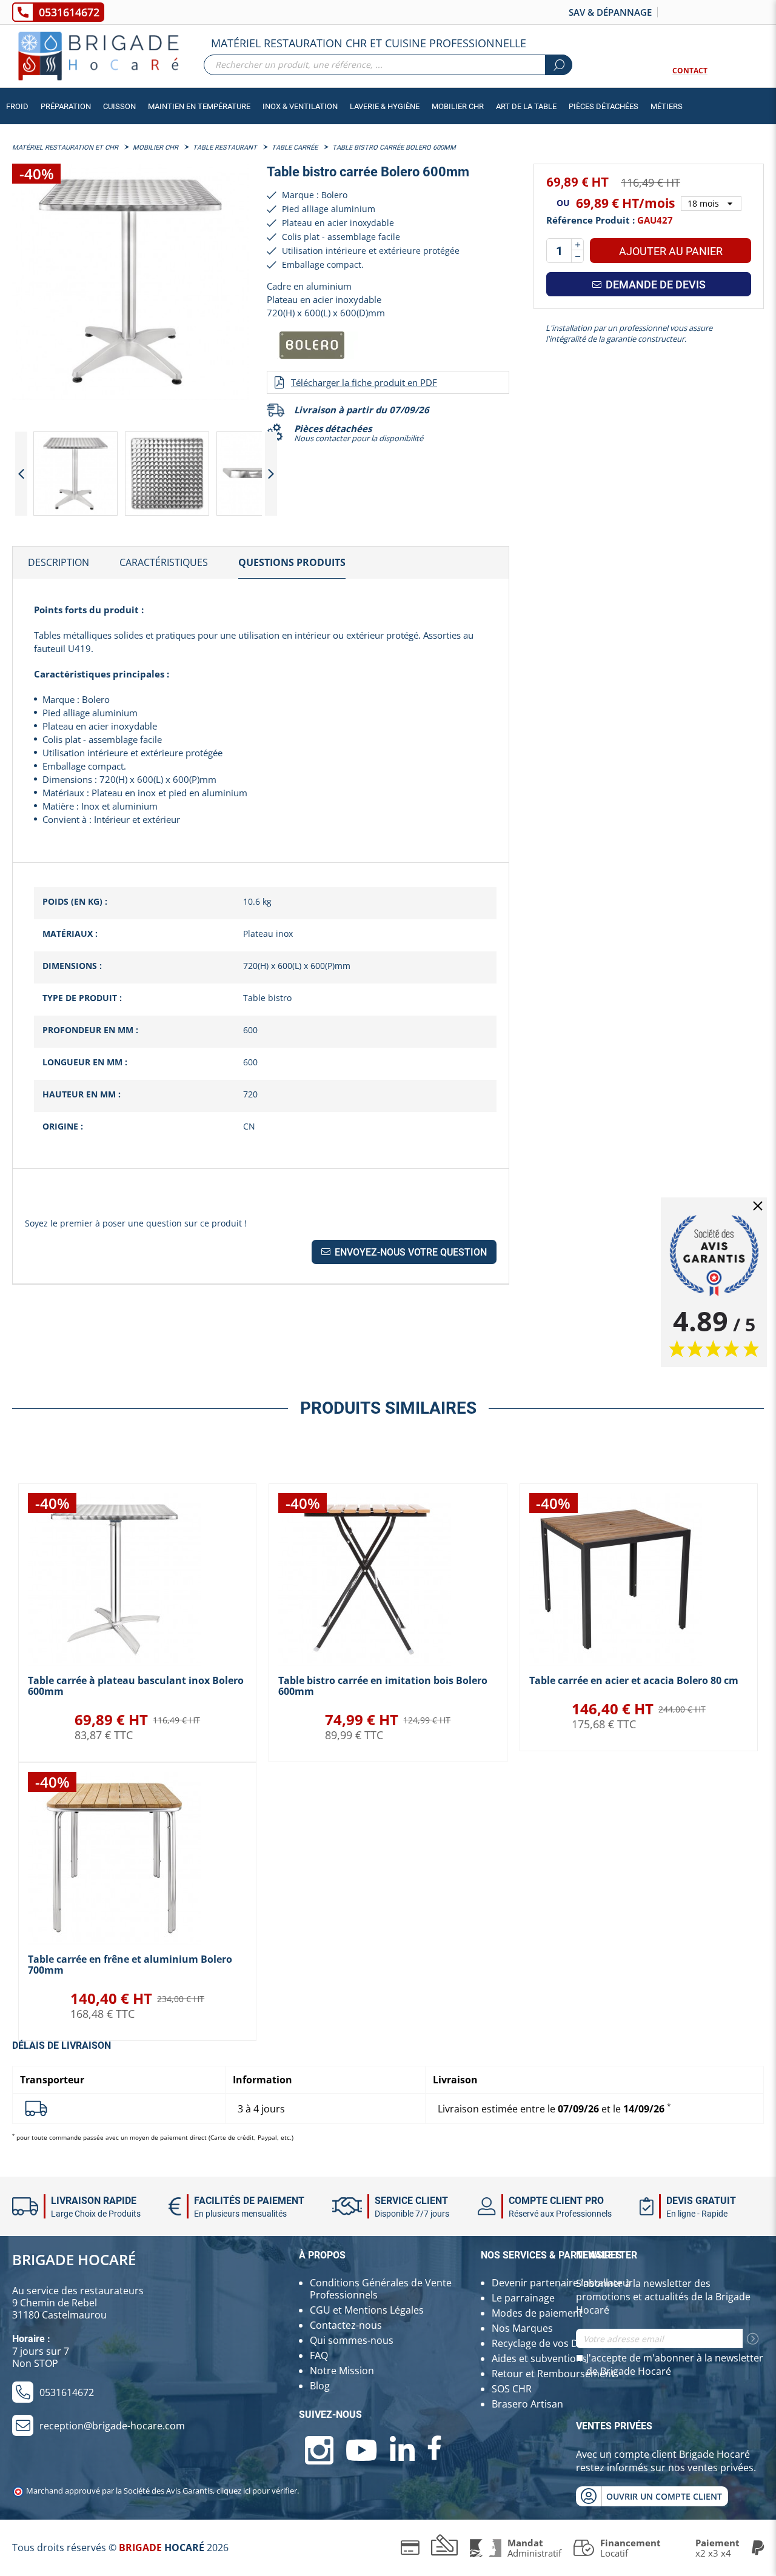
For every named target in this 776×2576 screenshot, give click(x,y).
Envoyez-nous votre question (410, 1252)
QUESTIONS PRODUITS (292, 562)
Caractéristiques (164, 562)
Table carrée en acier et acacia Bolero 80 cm (634, 1680)
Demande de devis (654, 285)
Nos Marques (522, 2328)
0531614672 (69, 12)
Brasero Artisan (527, 2404)
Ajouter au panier (671, 251)
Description (59, 562)
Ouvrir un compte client (664, 2496)
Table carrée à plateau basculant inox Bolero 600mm (136, 1686)
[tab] (59, 563)
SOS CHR (512, 2389)
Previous (21, 474)
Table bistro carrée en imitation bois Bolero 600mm (383, 1686)
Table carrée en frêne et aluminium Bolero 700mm (130, 1965)
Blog (320, 2386)
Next (271, 474)
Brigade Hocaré (74, 2259)
